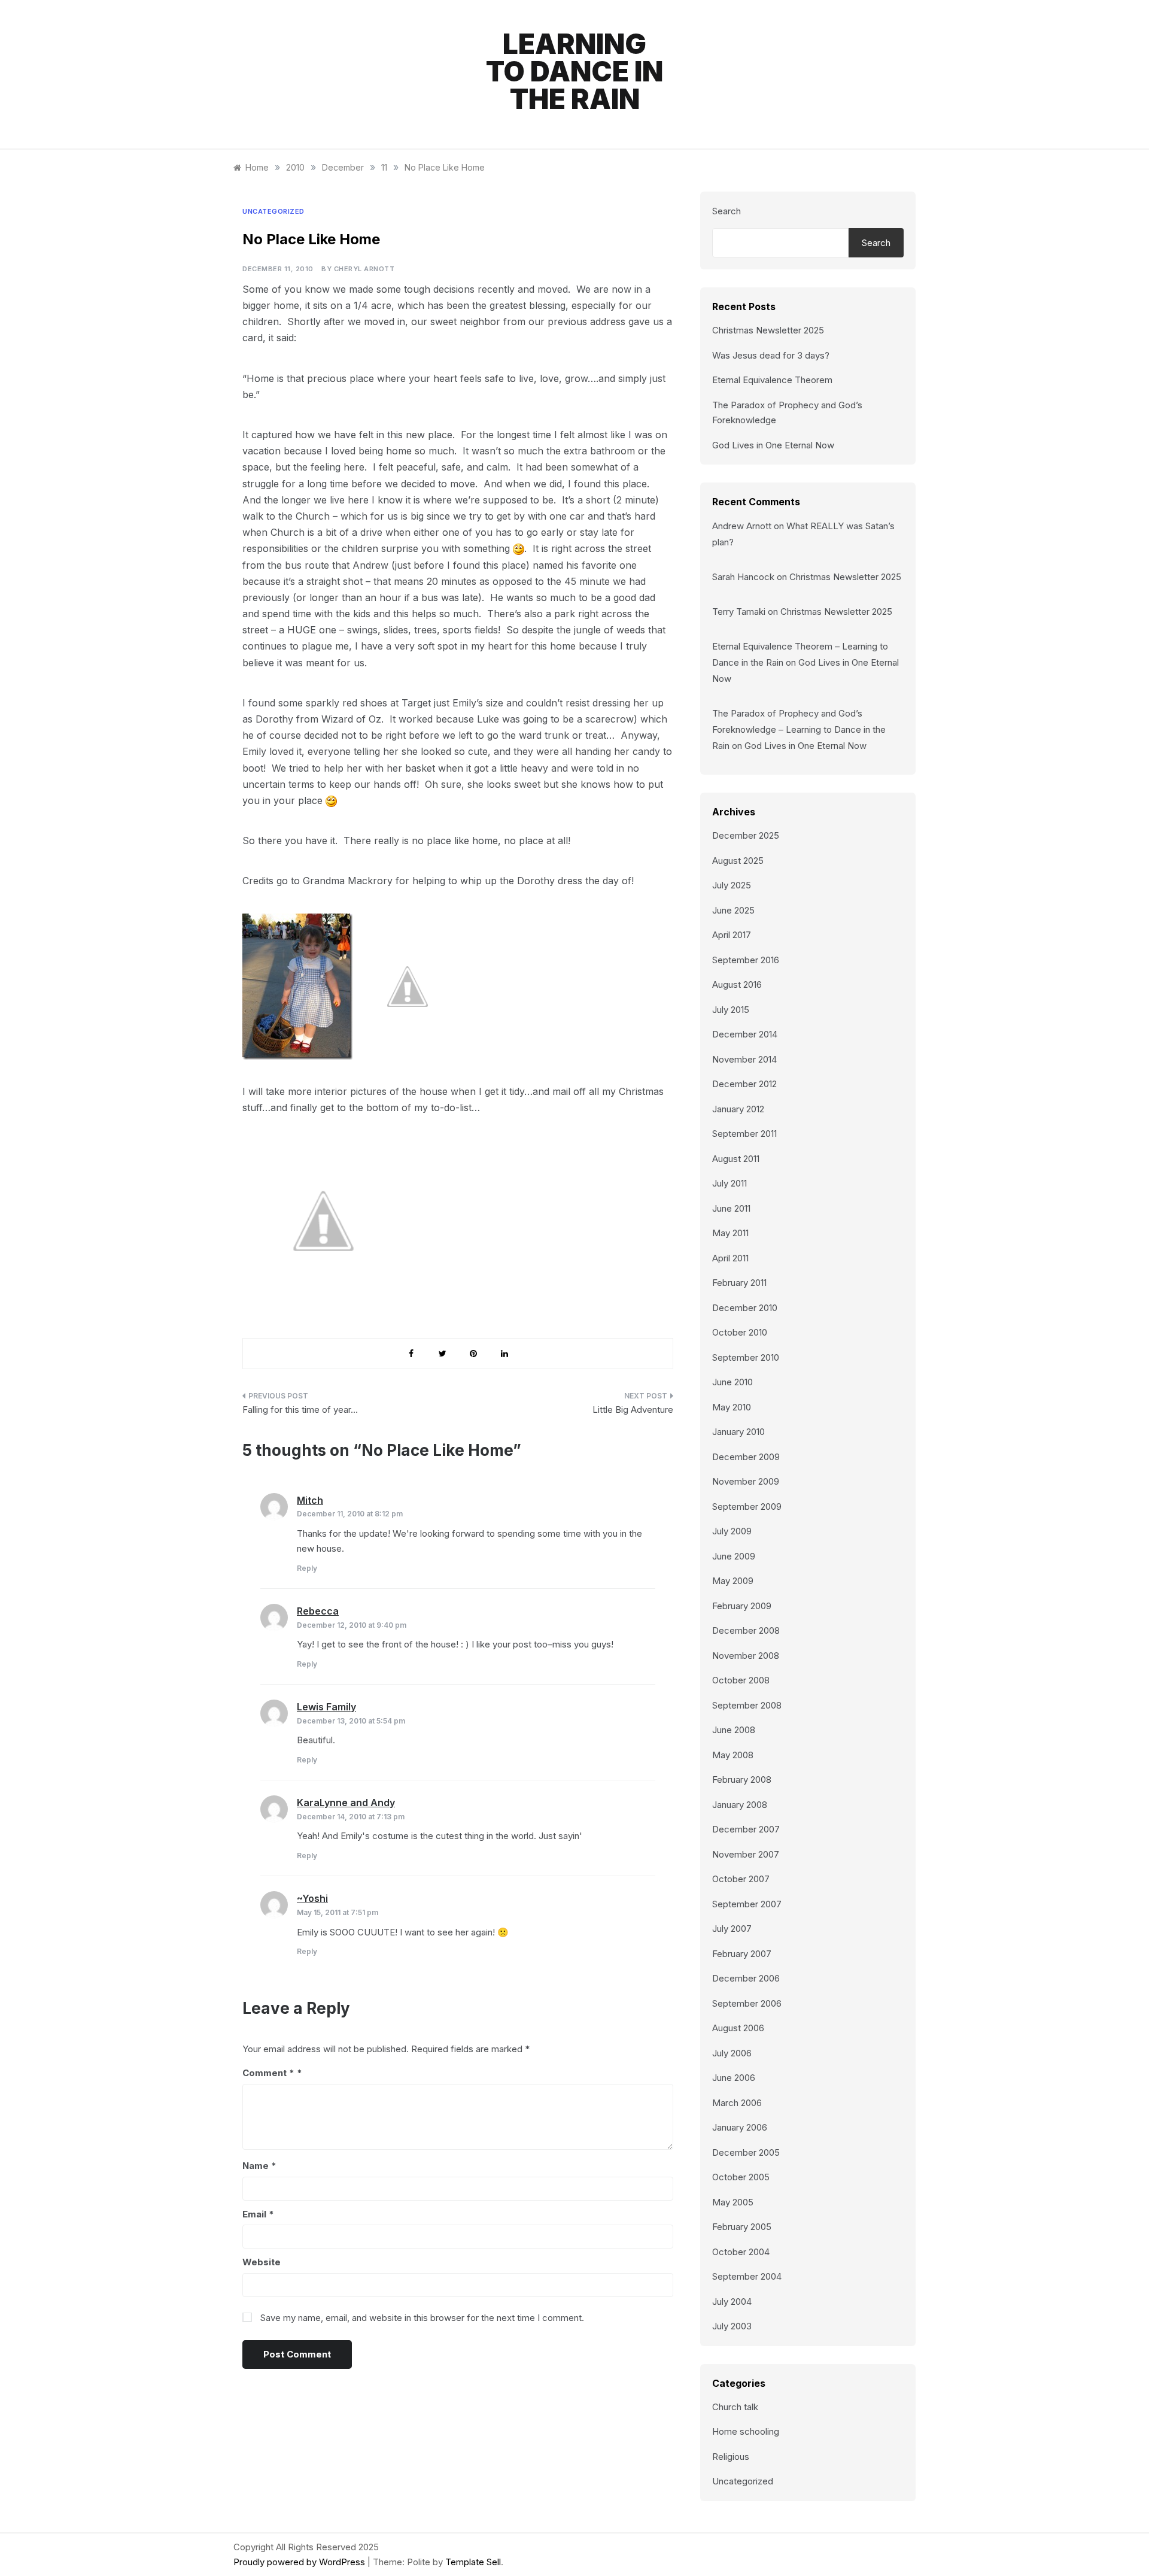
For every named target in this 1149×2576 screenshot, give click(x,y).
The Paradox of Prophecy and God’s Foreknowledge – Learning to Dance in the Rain (799, 729)
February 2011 (739, 1283)
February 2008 (742, 1779)
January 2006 (740, 2127)
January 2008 (740, 1805)
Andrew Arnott (742, 526)
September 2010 (746, 1357)
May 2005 (733, 2202)
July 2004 (732, 2302)
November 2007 (746, 1854)
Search (727, 211)
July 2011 (729, 1183)
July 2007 (732, 1929)
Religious (731, 2457)
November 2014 (744, 1059)
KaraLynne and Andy (346, 1803)
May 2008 (733, 1755)
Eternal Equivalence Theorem (772, 380)
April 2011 (730, 1258)
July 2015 (731, 1010)
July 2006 (732, 2053)
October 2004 (741, 2252)
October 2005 (741, 2177)
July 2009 (732, 1531)
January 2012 (738, 1109)
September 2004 (747, 2276)
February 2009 (742, 1606)
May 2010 (732, 1407)
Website (262, 2262)
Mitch (310, 1500)
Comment (268, 2073)
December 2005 (746, 2152)
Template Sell (473, 2562)
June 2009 (734, 1556)
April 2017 (732, 935)
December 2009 (746, 1457)
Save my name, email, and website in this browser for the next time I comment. (422, 2318)
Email (258, 2214)
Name (259, 2166)
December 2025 (746, 835)
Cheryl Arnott (364, 269)
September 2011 (744, 1134)
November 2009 (746, 1481)
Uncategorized (273, 211)
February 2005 (742, 2227)
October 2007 (741, 1879)
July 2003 (732, 2326)
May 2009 (733, 1581)
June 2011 (731, 1208)
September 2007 (747, 1904)
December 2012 (744, 1084)
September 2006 (747, 2003)
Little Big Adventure (633, 1410)
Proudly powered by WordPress (300, 2562)
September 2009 (747, 1507)
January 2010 (738, 1432)
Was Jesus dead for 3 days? (771, 355)
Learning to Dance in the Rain (574, 71)
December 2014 (745, 1034)
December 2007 (746, 1829)
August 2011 (736, 1159)
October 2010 (740, 1332)
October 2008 (741, 1680)
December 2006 (746, 1978)
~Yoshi (312, 1898)
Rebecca (318, 1611)
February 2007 (742, 1954)
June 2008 (734, 1730)
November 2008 (746, 1656)
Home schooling (746, 2431)
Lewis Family (326, 1707)
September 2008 (747, 1705)
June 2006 (734, 2078)
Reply (307, 1568)
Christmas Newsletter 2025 (768, 330)
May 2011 (730, 1233)
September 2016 (746, 960)
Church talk (735, 2407)
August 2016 (737, 984)
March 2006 (737, 2103)
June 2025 (733, 910)
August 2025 (738, 861)
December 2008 (746, 1630)
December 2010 (745, 1308)
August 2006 (738, 2028)
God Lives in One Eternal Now (773, 445)
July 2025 (732, 885)
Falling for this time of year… (300, 1410)
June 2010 (732, 1382)
